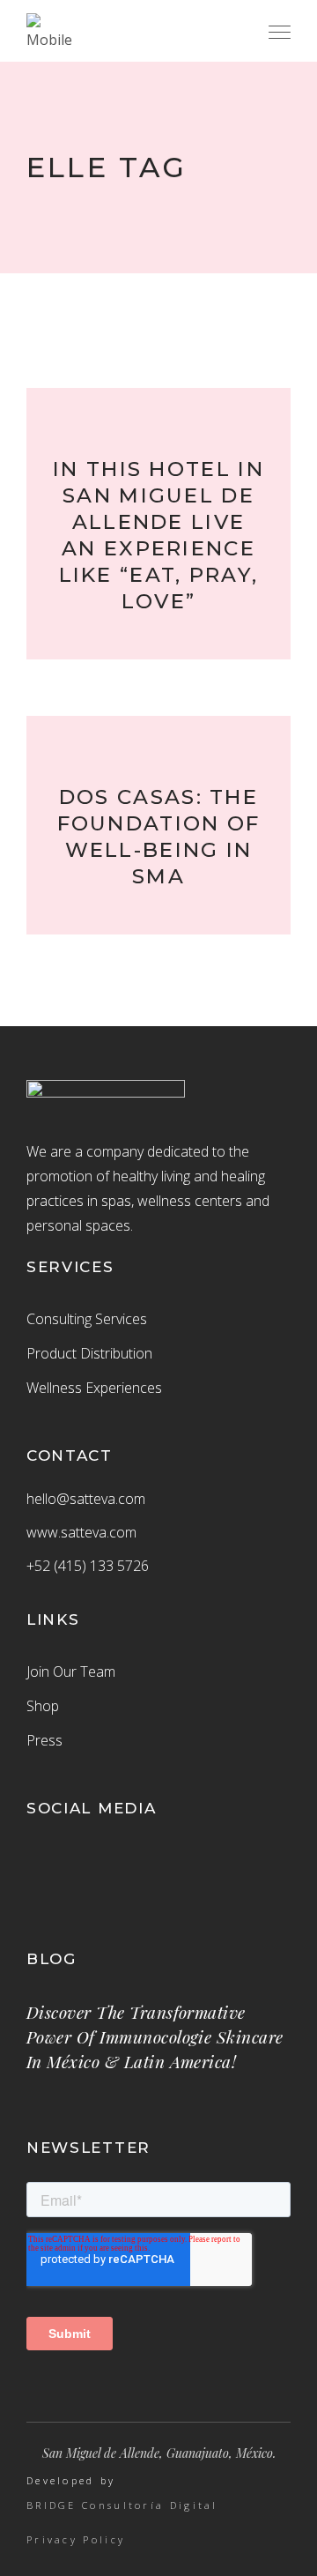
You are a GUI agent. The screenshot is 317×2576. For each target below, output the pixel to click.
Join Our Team (71, 1671)
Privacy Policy (76, 2540)
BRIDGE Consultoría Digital (122, 2505)
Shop (43, 1706)
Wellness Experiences (94, 1388)
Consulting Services (87, 1319)
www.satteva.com (81, 1532)
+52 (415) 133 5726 (88, 1566)
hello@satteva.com (86, 1499)
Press (44, 1740)
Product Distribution (89, 1353)
